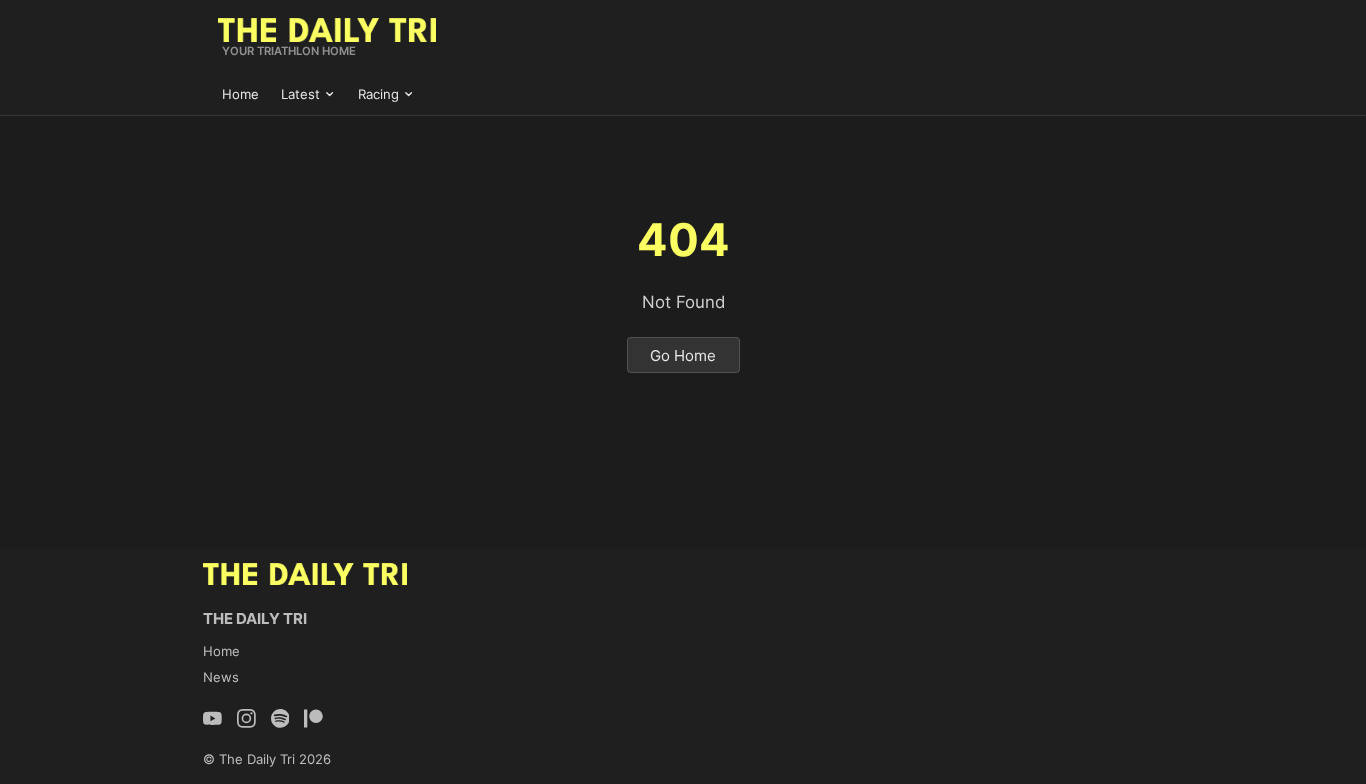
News (221, 677)
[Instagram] (246, 718)
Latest (300, 94)
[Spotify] (280, 718)
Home (240, 94)
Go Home (683, 355)
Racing (378, 94)
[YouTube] (212, 718)
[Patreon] (313, 718)
